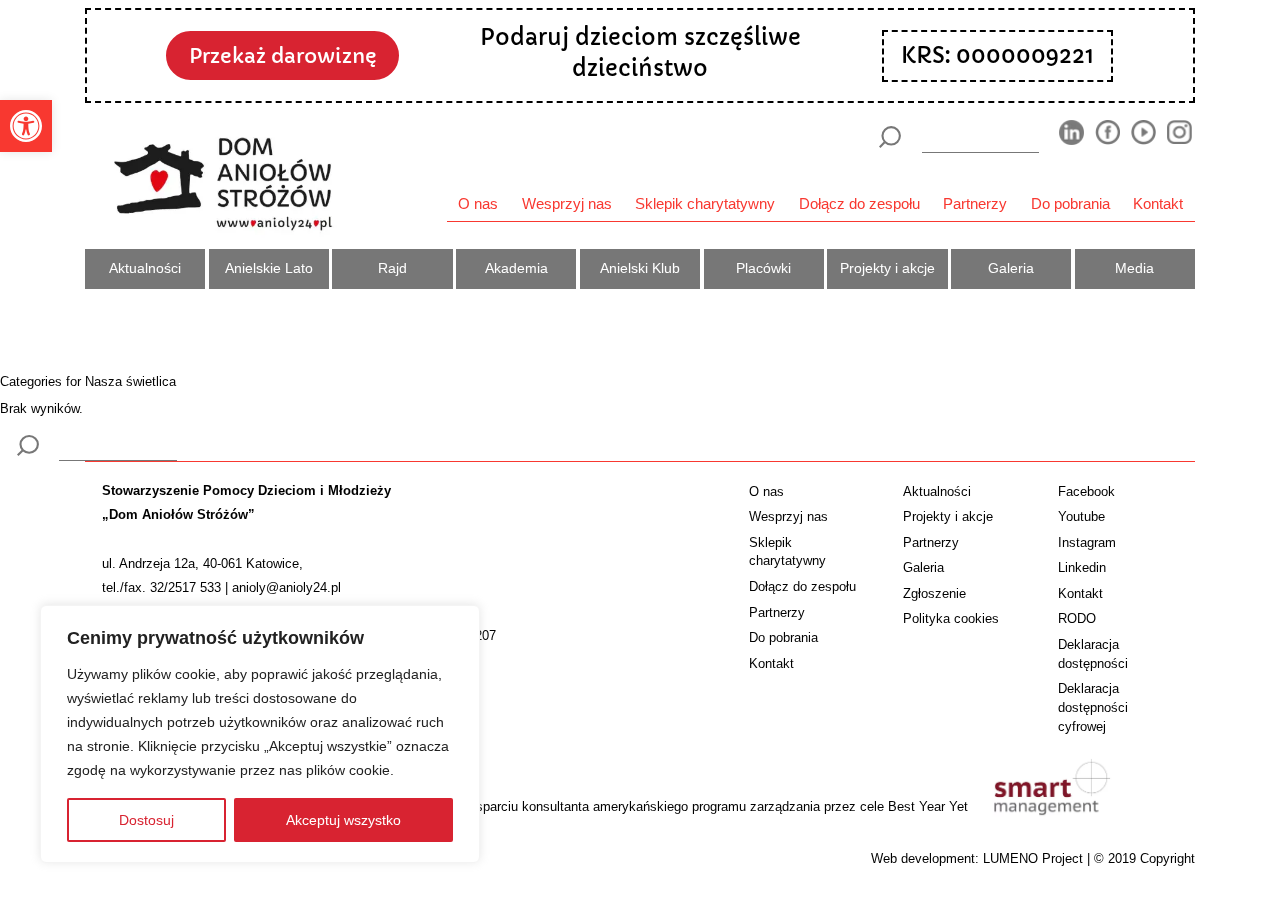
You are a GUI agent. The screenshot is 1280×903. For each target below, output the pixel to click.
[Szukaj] (889, 137)
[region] (260, 734)
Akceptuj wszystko (343, 820)
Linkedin (1082, 567)
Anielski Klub (640, 268)
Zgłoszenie (934, 593)
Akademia (516, 268)
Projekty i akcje (887, 268)
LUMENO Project (1033, 858)
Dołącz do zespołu (859, 203)
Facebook (1086, 491)
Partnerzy (975, 203)
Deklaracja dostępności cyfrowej (1093, 707)
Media (1134, 268)
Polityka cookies (951, 618)
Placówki (763, 268)
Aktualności (145, 268)
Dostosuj (146, 820)
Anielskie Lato (269, 268)
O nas (478, 203)
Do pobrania (1070, 203)
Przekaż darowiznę (283, 56)
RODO (1077, 618)
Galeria (1011, 268)
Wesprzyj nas (567, 203)
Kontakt (1158, 203)
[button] (26, 126)
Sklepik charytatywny (705, 203)
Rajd (392, 268)
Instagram (1087, 542)
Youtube (1081, 516)
